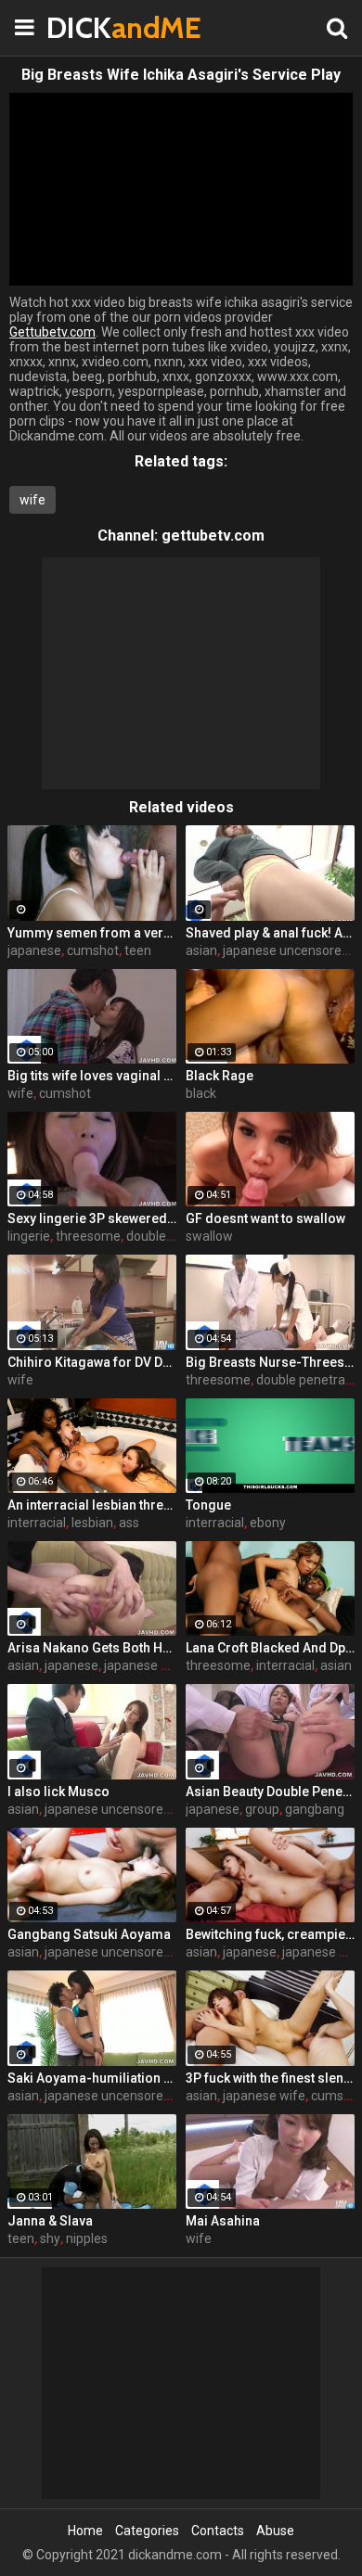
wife (32, 500)
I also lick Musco (58, 1792)
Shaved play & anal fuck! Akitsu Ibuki (270, 933)
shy (50, 2238)
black (201, 1093)
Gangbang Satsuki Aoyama (89, 1934)
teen (138, 950)
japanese (34, 950)
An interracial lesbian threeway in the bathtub (92, 1505)
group (262, 1809)
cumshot (93, 950)
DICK (93, 27)
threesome (88, 1236)
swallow (209, 1236)
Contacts (218, 2531)
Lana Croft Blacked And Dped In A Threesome (270, 1648)
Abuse (275, 2531)
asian (201, 950)
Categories (147, 2531)
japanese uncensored (286, 950)
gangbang (315, 1809)
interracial (37, 1523)
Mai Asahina (223, 2221)
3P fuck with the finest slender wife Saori (270, 2078)
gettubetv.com (213, 536)
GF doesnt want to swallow (265, 1218)
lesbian (92, 1523)
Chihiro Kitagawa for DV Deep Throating (92, 1362)
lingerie (29, 1236)
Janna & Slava (50, 2221)
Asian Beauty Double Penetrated (270, 1792)
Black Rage (220, 1076)
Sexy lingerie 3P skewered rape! (92, 1218)
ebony (268, 1523)
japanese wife (264, 2096)
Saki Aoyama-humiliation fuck (92, 2078)
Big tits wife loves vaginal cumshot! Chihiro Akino (92, 1076)
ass (129, 1523)
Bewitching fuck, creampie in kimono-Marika (270, 1934)
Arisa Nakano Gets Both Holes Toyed (92, 1648)
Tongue (208, 1505)
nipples (87, 2238)
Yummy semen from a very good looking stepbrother (92, 933)
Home (85, 2531)
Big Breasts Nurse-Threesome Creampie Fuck (270, 1362)
